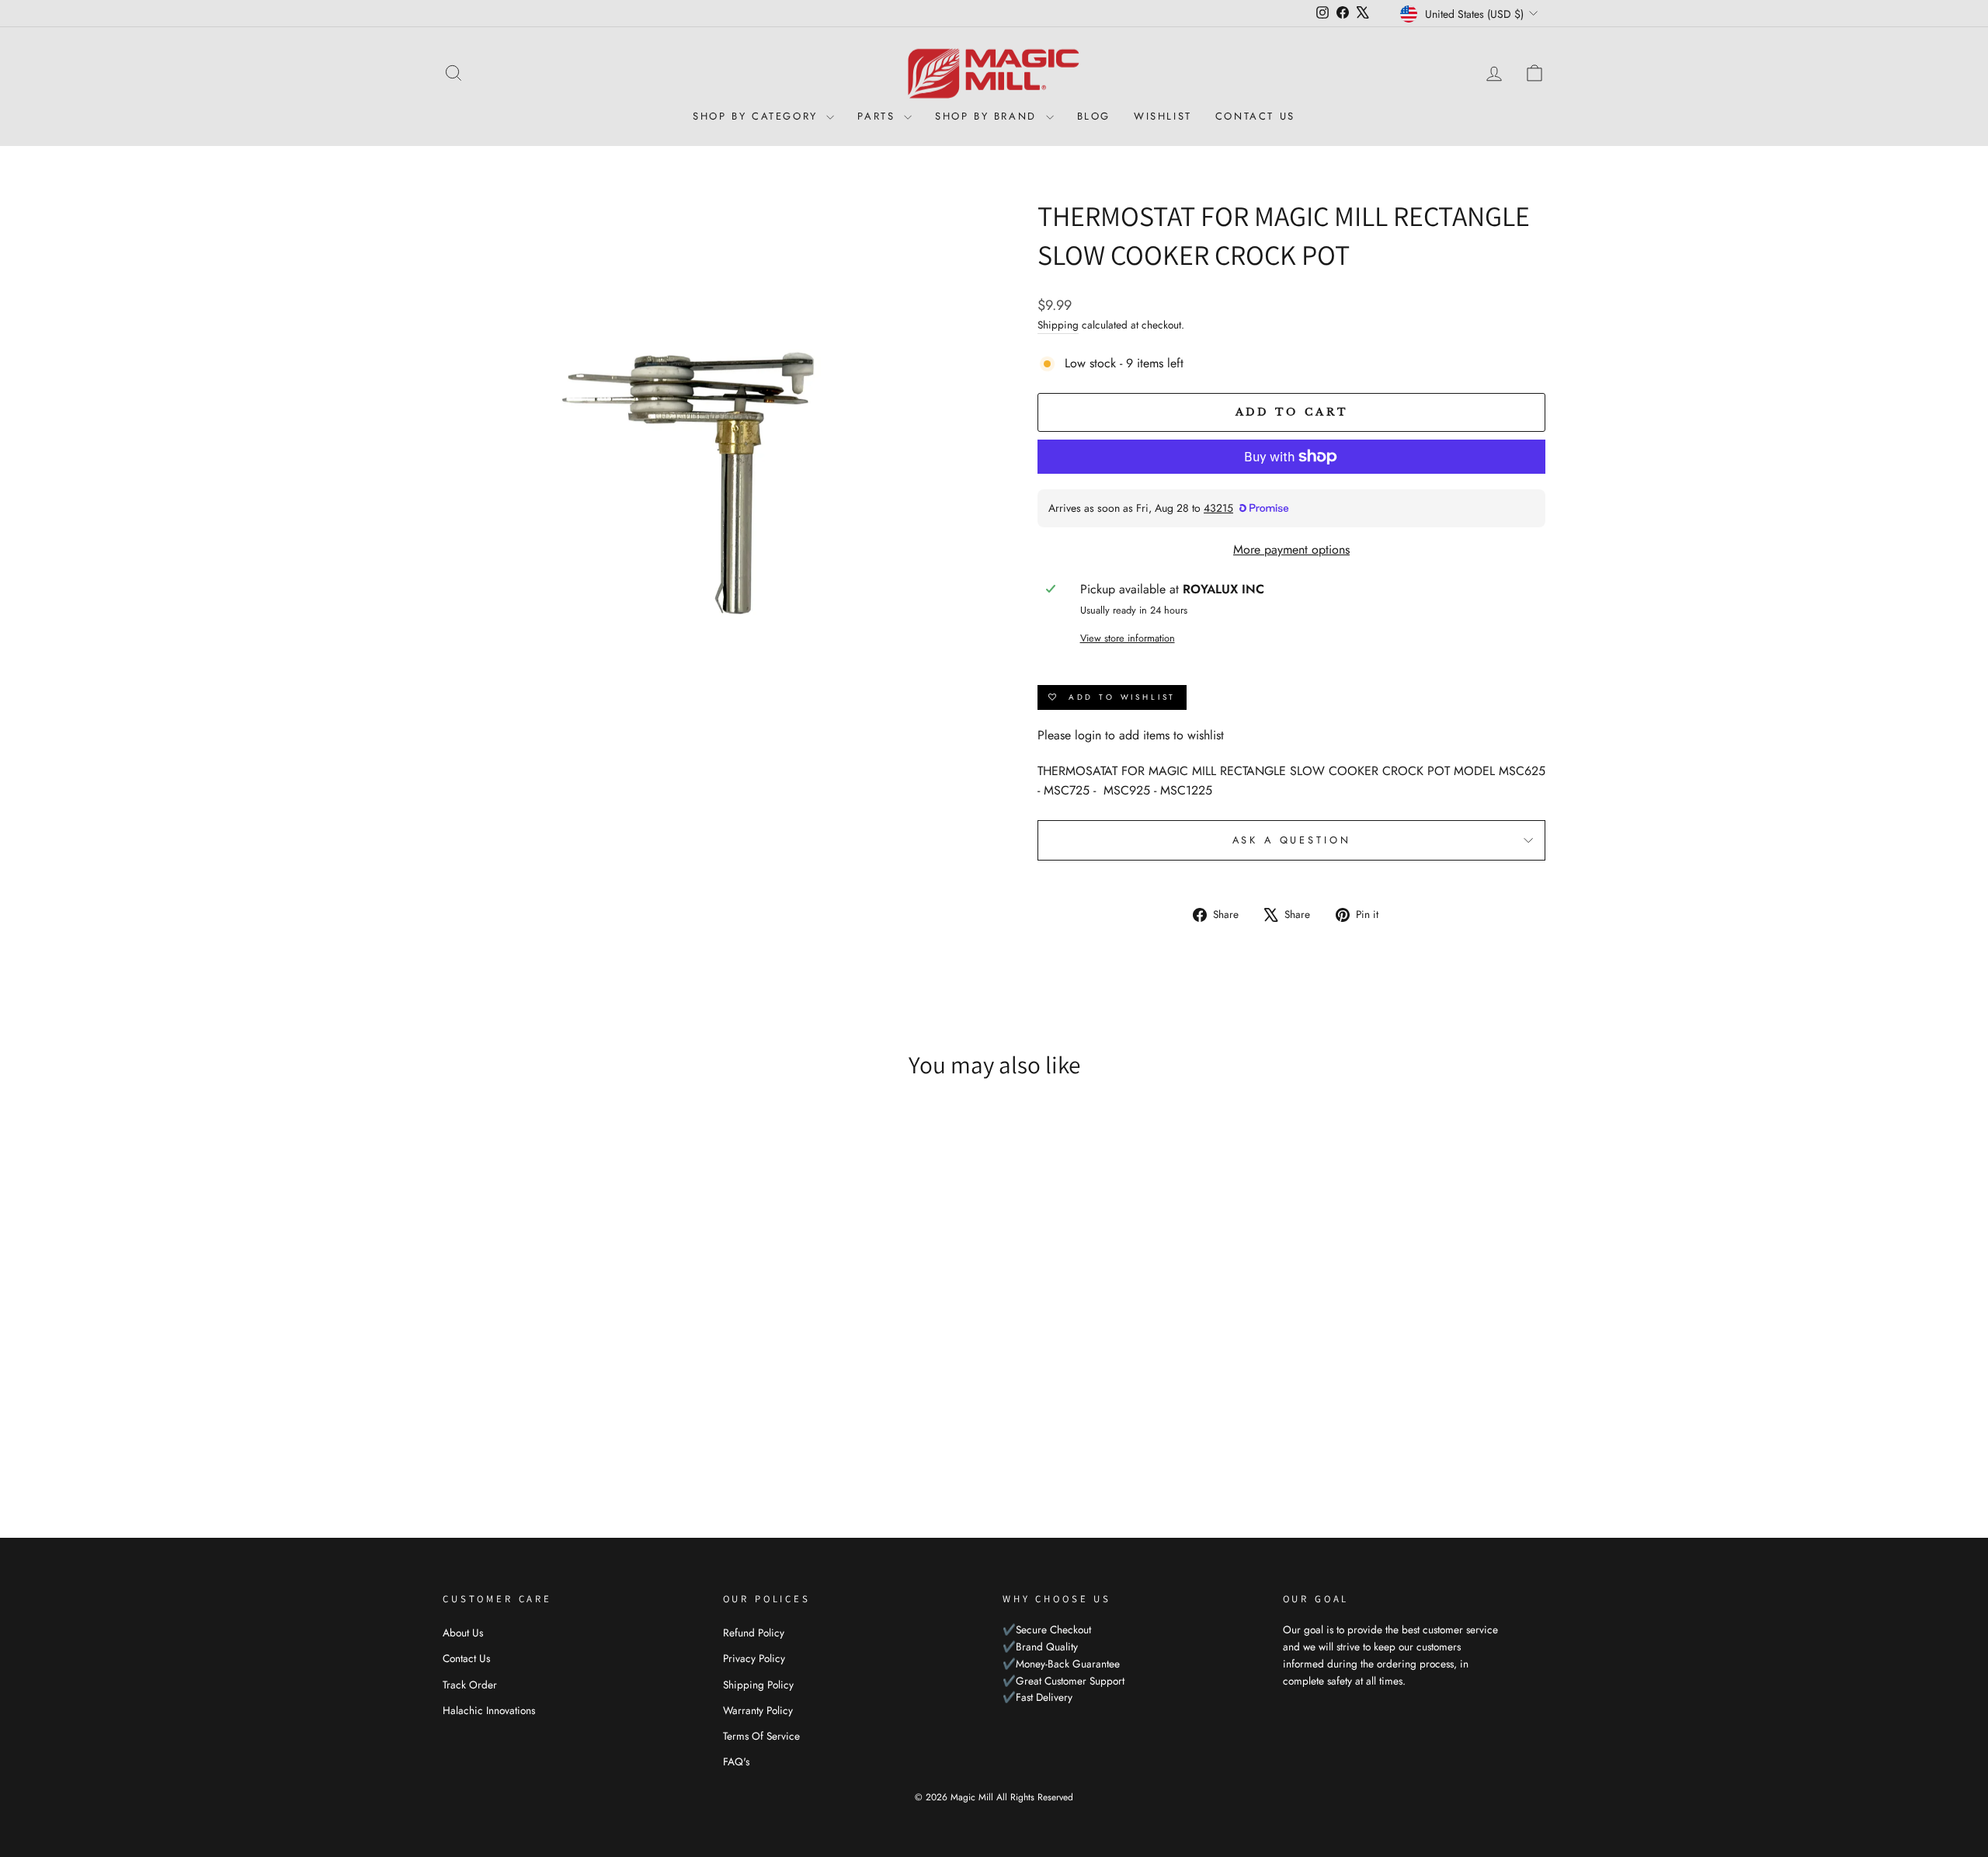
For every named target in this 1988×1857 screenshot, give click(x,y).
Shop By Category (758, 116)
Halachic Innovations (489, 1710)
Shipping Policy (758, 1685)
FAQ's (736, 1761)
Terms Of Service (761, 1736)
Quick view (574, 1372)
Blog (1094, 116)
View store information (1128, 638)
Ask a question (1292, 840)
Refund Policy (754, 1633)
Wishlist (1163, 116)
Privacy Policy (754, 1658)
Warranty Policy (758, 1710)
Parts (879, 116)
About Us (463, 1633)
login (1088, 735)
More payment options (1291, 549)
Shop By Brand (988, 116)
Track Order (470, 1685)
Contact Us (1255, 116)
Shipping (1058, 325)
